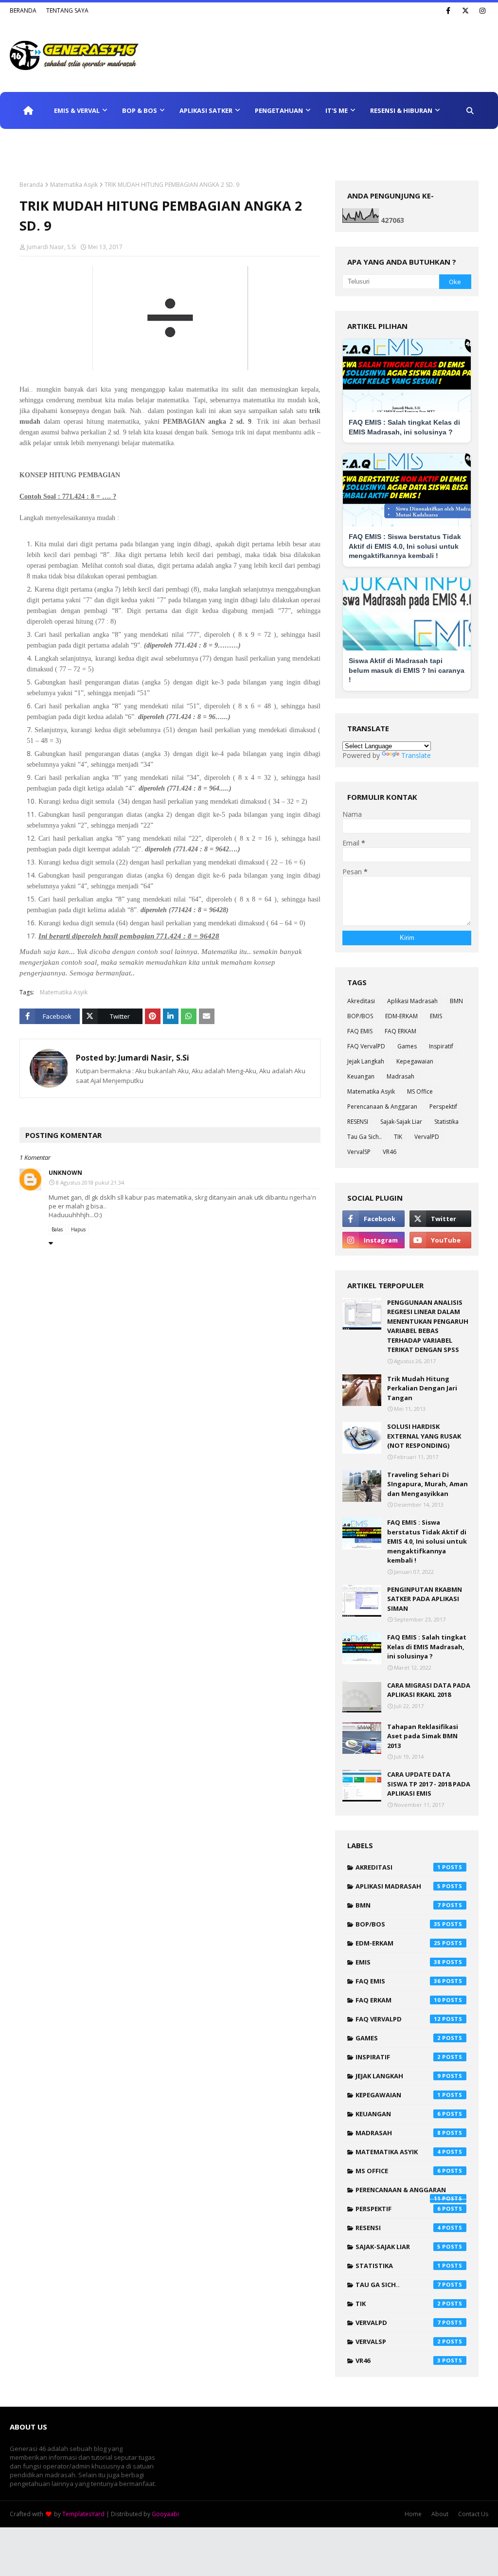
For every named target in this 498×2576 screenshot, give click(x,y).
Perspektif (443, 1107)
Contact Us (473, 2514)
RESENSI (358, 1122)
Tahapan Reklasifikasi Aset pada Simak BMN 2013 (423, 1736)
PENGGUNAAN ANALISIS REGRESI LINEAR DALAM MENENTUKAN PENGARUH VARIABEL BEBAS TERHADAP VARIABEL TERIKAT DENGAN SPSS (428, 1326)
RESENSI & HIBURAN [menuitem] (401, 110)
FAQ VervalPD (366, 1046)
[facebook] (448, 11)
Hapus (78, 1229)
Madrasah (400, 1076)
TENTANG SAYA (67, 10)
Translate (416, 755)
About (440, 2514)
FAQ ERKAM (400, 1031)
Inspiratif (441, 1046)
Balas (57, 1229)
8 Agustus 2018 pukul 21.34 (90, 1182)
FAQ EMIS (360, 1031)
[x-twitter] (465, 11)
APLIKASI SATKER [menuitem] (206, 110)
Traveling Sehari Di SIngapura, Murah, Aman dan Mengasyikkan (427, 1484)
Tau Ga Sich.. (365, 1137)
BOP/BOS (360, 1016)
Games (407, 1046)
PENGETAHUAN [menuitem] (279, 110)
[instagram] (482, 11)
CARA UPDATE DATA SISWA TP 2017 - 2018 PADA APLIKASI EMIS (429, 1784)
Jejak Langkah (366, 1061)
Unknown (65, 1173)
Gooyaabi (165, 2514)
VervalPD (427, 1137)
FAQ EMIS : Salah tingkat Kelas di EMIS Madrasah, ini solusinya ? (427, 1647)
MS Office (420, 1091)
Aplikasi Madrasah (412, 1001)
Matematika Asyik (74, 185)
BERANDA (23, 10)
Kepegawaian (415, 1061)
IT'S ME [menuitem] (337, 110)
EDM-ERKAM (401, 1016)
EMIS (436, 1016)
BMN (456, 1001)
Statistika (446, 1122)
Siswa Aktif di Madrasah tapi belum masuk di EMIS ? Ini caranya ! (407, 670)
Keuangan (361, 1076)
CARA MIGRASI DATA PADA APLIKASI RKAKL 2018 (429, 1690)
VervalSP (359, 1152)
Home (413, 2514)
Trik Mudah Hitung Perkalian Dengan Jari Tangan (422, 1388)
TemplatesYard (83, 2514)
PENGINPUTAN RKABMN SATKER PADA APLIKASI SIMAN (425, 1599)
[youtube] (440, 1240)
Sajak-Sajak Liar (401, 1122)
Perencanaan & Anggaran (382, 1107)
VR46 (390, 1152)
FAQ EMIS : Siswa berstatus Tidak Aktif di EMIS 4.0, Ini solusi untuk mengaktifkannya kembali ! (405, 546)
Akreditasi (361, 1001)
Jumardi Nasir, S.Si (51, 247)
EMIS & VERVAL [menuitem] (77, 110)
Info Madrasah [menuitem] (44, 147)
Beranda (31, 185)
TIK (398, 1137)
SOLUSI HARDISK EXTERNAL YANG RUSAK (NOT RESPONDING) (424, 1436)
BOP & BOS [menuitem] (140, 110)
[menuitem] (28, 110)
